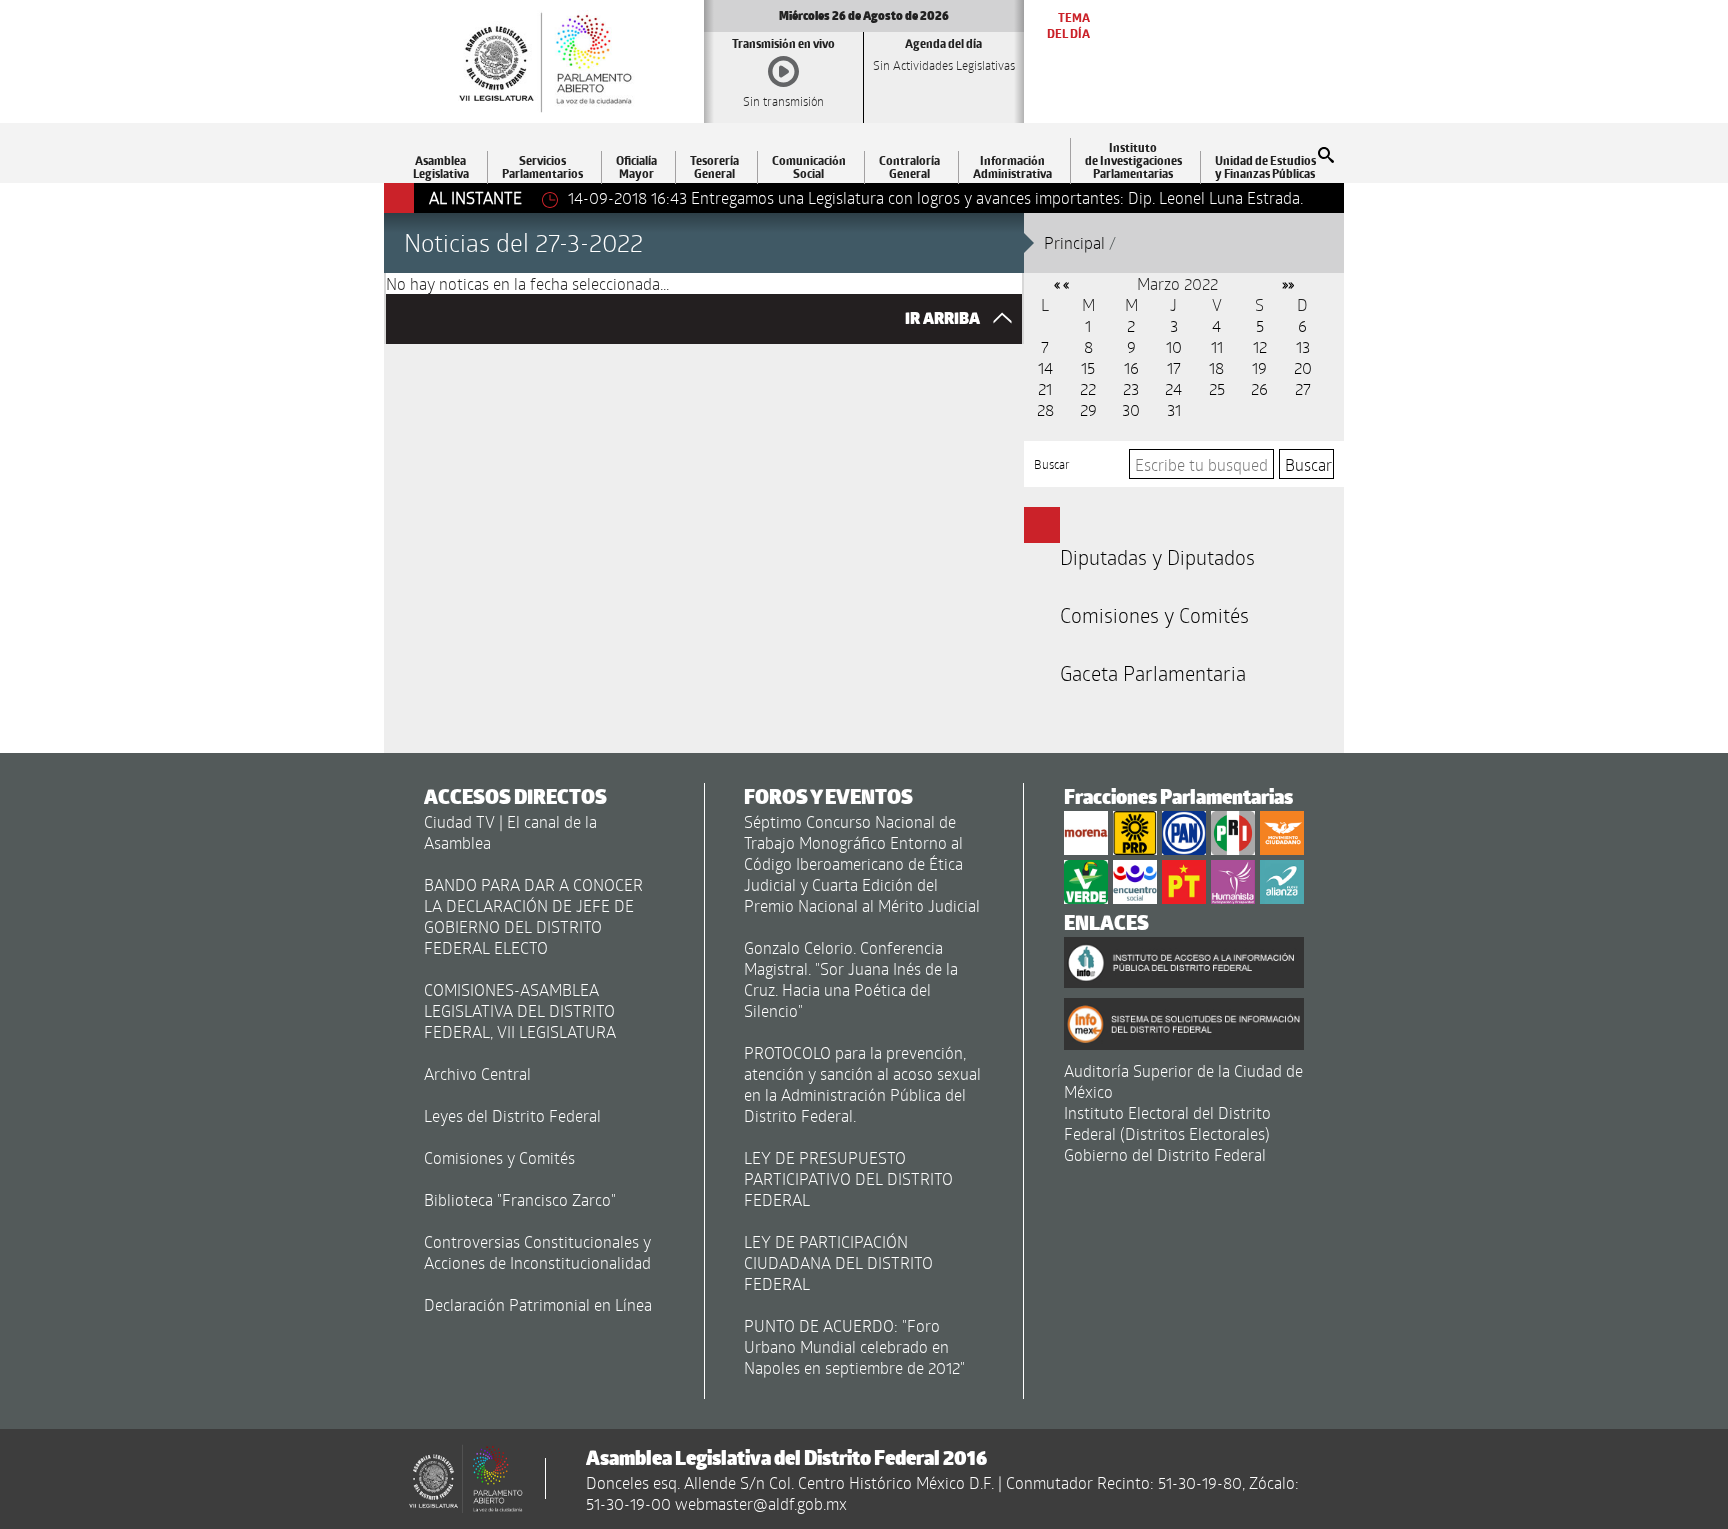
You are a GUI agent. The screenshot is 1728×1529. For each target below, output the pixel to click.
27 (1303, 388)
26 (1259, 388)
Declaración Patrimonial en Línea (538, 1304)
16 (1131, 367)
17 (1174, 367)
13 (1303, 346)
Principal (1074, 242)
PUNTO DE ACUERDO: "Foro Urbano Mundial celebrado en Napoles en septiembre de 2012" (854, 1346)
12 (1260, 346)
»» (1288, 283)
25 (1217, 388)
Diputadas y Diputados (1157, 557)
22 (1088, 388)
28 (1045, 409)
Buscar (1052, 464)
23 (1131, 388)
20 (1303, 367)
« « (1061, 283)
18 (1216, 367)
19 (1259, 367)
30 (1131, 409)
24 (1173, 388)
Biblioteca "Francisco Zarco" (520, 1199)
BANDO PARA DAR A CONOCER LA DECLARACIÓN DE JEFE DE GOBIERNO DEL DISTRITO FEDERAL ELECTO (533, 916)
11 (1217, 346)
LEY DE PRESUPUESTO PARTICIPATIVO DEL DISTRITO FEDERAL (848, 1178)
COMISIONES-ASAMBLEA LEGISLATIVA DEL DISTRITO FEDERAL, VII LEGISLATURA (520, 1010)
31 (1174, 409)
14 (1045, 367)
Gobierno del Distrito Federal (1165, 1154)
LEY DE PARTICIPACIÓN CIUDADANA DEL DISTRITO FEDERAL (838, 1262)
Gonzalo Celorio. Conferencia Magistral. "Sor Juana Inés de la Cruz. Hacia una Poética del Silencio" (851, 979)
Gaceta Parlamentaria (1153, 673)
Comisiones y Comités (1154, 615)
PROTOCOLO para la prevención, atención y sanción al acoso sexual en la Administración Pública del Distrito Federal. (862, 1084)
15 (1088, 367)
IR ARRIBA (944, 318)
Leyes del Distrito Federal (512, 1115)
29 (1088, 409)
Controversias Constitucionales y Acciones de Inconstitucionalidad (537, 1252)
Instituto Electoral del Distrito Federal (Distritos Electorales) (1167, 1123)
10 (1174, 346)
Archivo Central (477, 1073)
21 (1045, 388)
